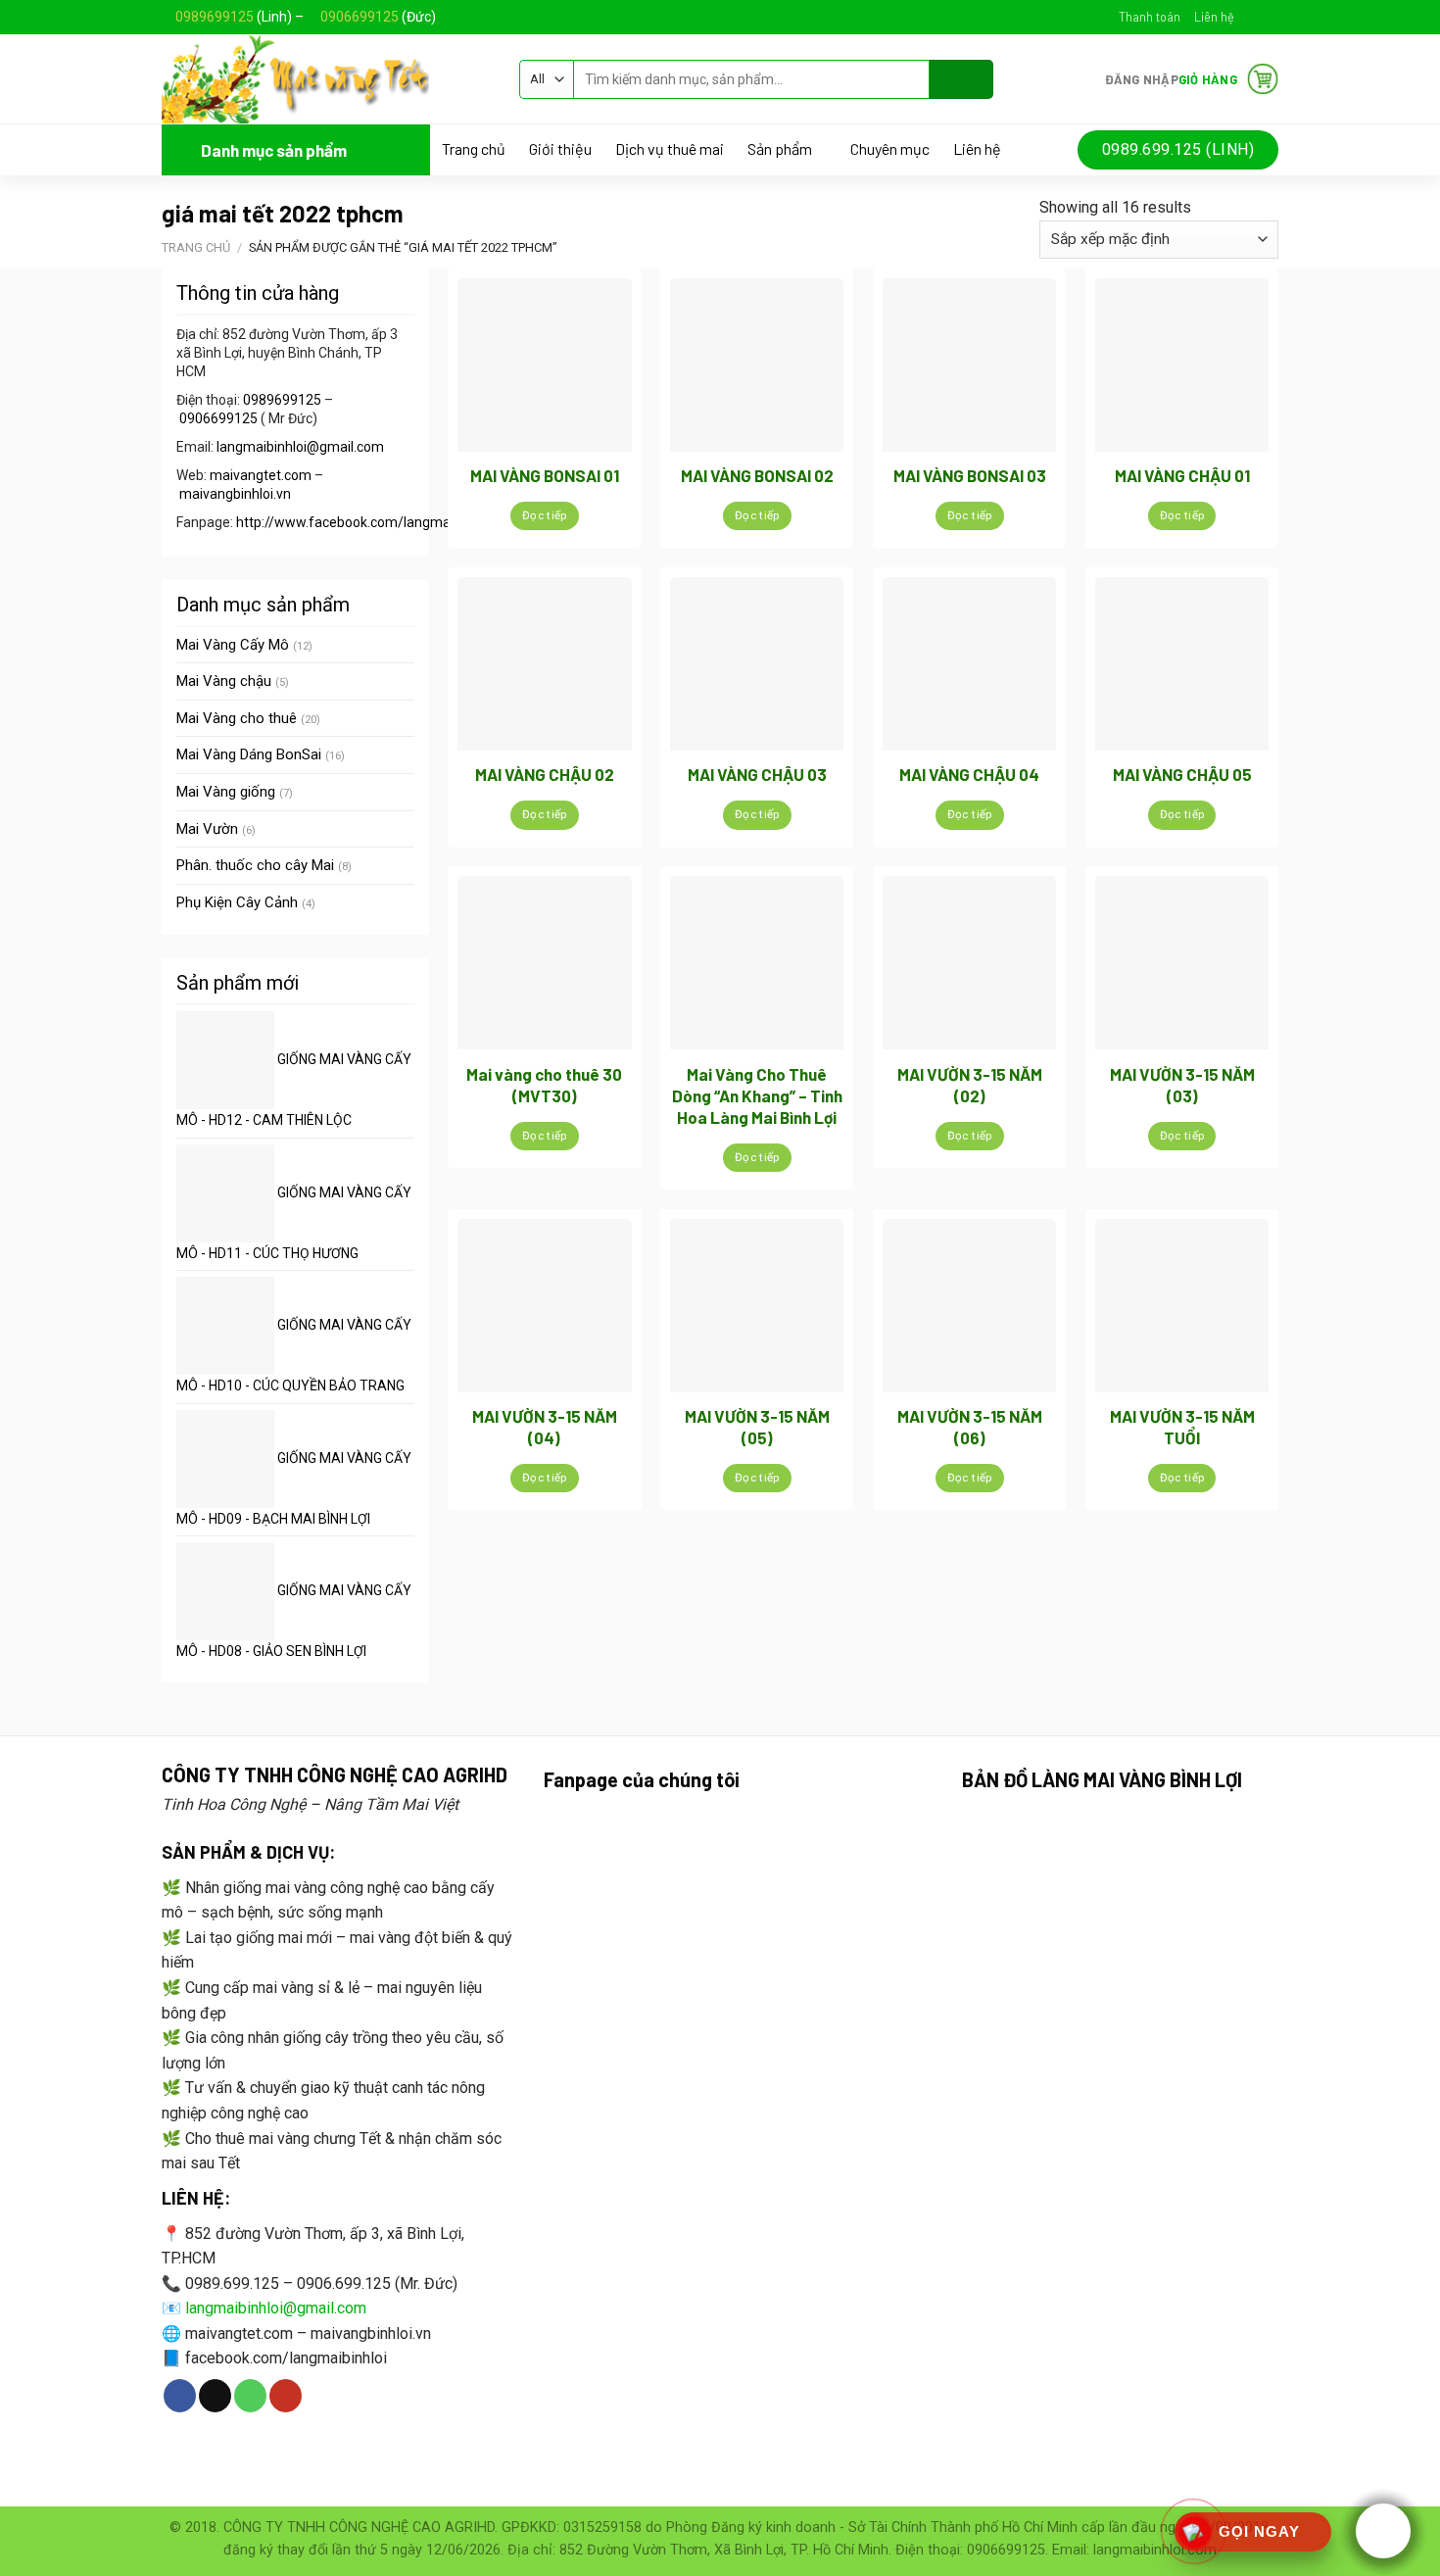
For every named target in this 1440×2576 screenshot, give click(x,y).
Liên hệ (1214, 17)
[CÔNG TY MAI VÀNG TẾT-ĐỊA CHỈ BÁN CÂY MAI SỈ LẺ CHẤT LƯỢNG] (326, 79)
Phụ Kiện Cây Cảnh (237, 902)
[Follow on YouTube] (286, 2396)
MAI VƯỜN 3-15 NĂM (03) (1182, 1085)
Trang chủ (474, 149)
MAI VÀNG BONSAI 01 (545, 475)
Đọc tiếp (545, 515)
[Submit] (961, 79)
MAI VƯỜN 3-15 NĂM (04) (545, 1427)
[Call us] (250, 2396)
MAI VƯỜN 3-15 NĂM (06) (970, 1427)
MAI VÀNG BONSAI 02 (757, 475)
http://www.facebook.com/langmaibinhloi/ (368, 522)
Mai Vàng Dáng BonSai (249, 754)
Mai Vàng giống (226, 792)
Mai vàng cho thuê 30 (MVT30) (544, 1085)
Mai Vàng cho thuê (237, 718)
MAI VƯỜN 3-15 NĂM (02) (970, 1085)
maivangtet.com (261, 475)
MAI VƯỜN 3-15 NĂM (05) (757, 1427)
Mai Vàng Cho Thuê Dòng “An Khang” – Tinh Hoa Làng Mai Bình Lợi (757, 1095)
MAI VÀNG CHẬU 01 (1182, 475)
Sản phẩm (780, 149)
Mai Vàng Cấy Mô (233, 645)
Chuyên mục (890, 149)
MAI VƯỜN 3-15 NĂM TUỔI (1182, 1427)
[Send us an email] (1269, 17)
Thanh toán (1150, 17)
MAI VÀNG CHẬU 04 (969, 774)
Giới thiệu (560, 149)
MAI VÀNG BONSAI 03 (970, 475)
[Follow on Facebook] (1250, 17)
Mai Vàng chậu (224, 681)
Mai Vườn (207, 829)
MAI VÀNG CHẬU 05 (1182, 774)
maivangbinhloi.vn (235, 494)
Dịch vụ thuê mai (670, 149)
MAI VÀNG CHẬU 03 (757, 774)
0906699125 (360, 17)
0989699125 (215, 17)
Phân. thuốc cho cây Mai (255, 865)
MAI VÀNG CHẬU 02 (545, 774)
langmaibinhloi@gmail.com (300, 447)
